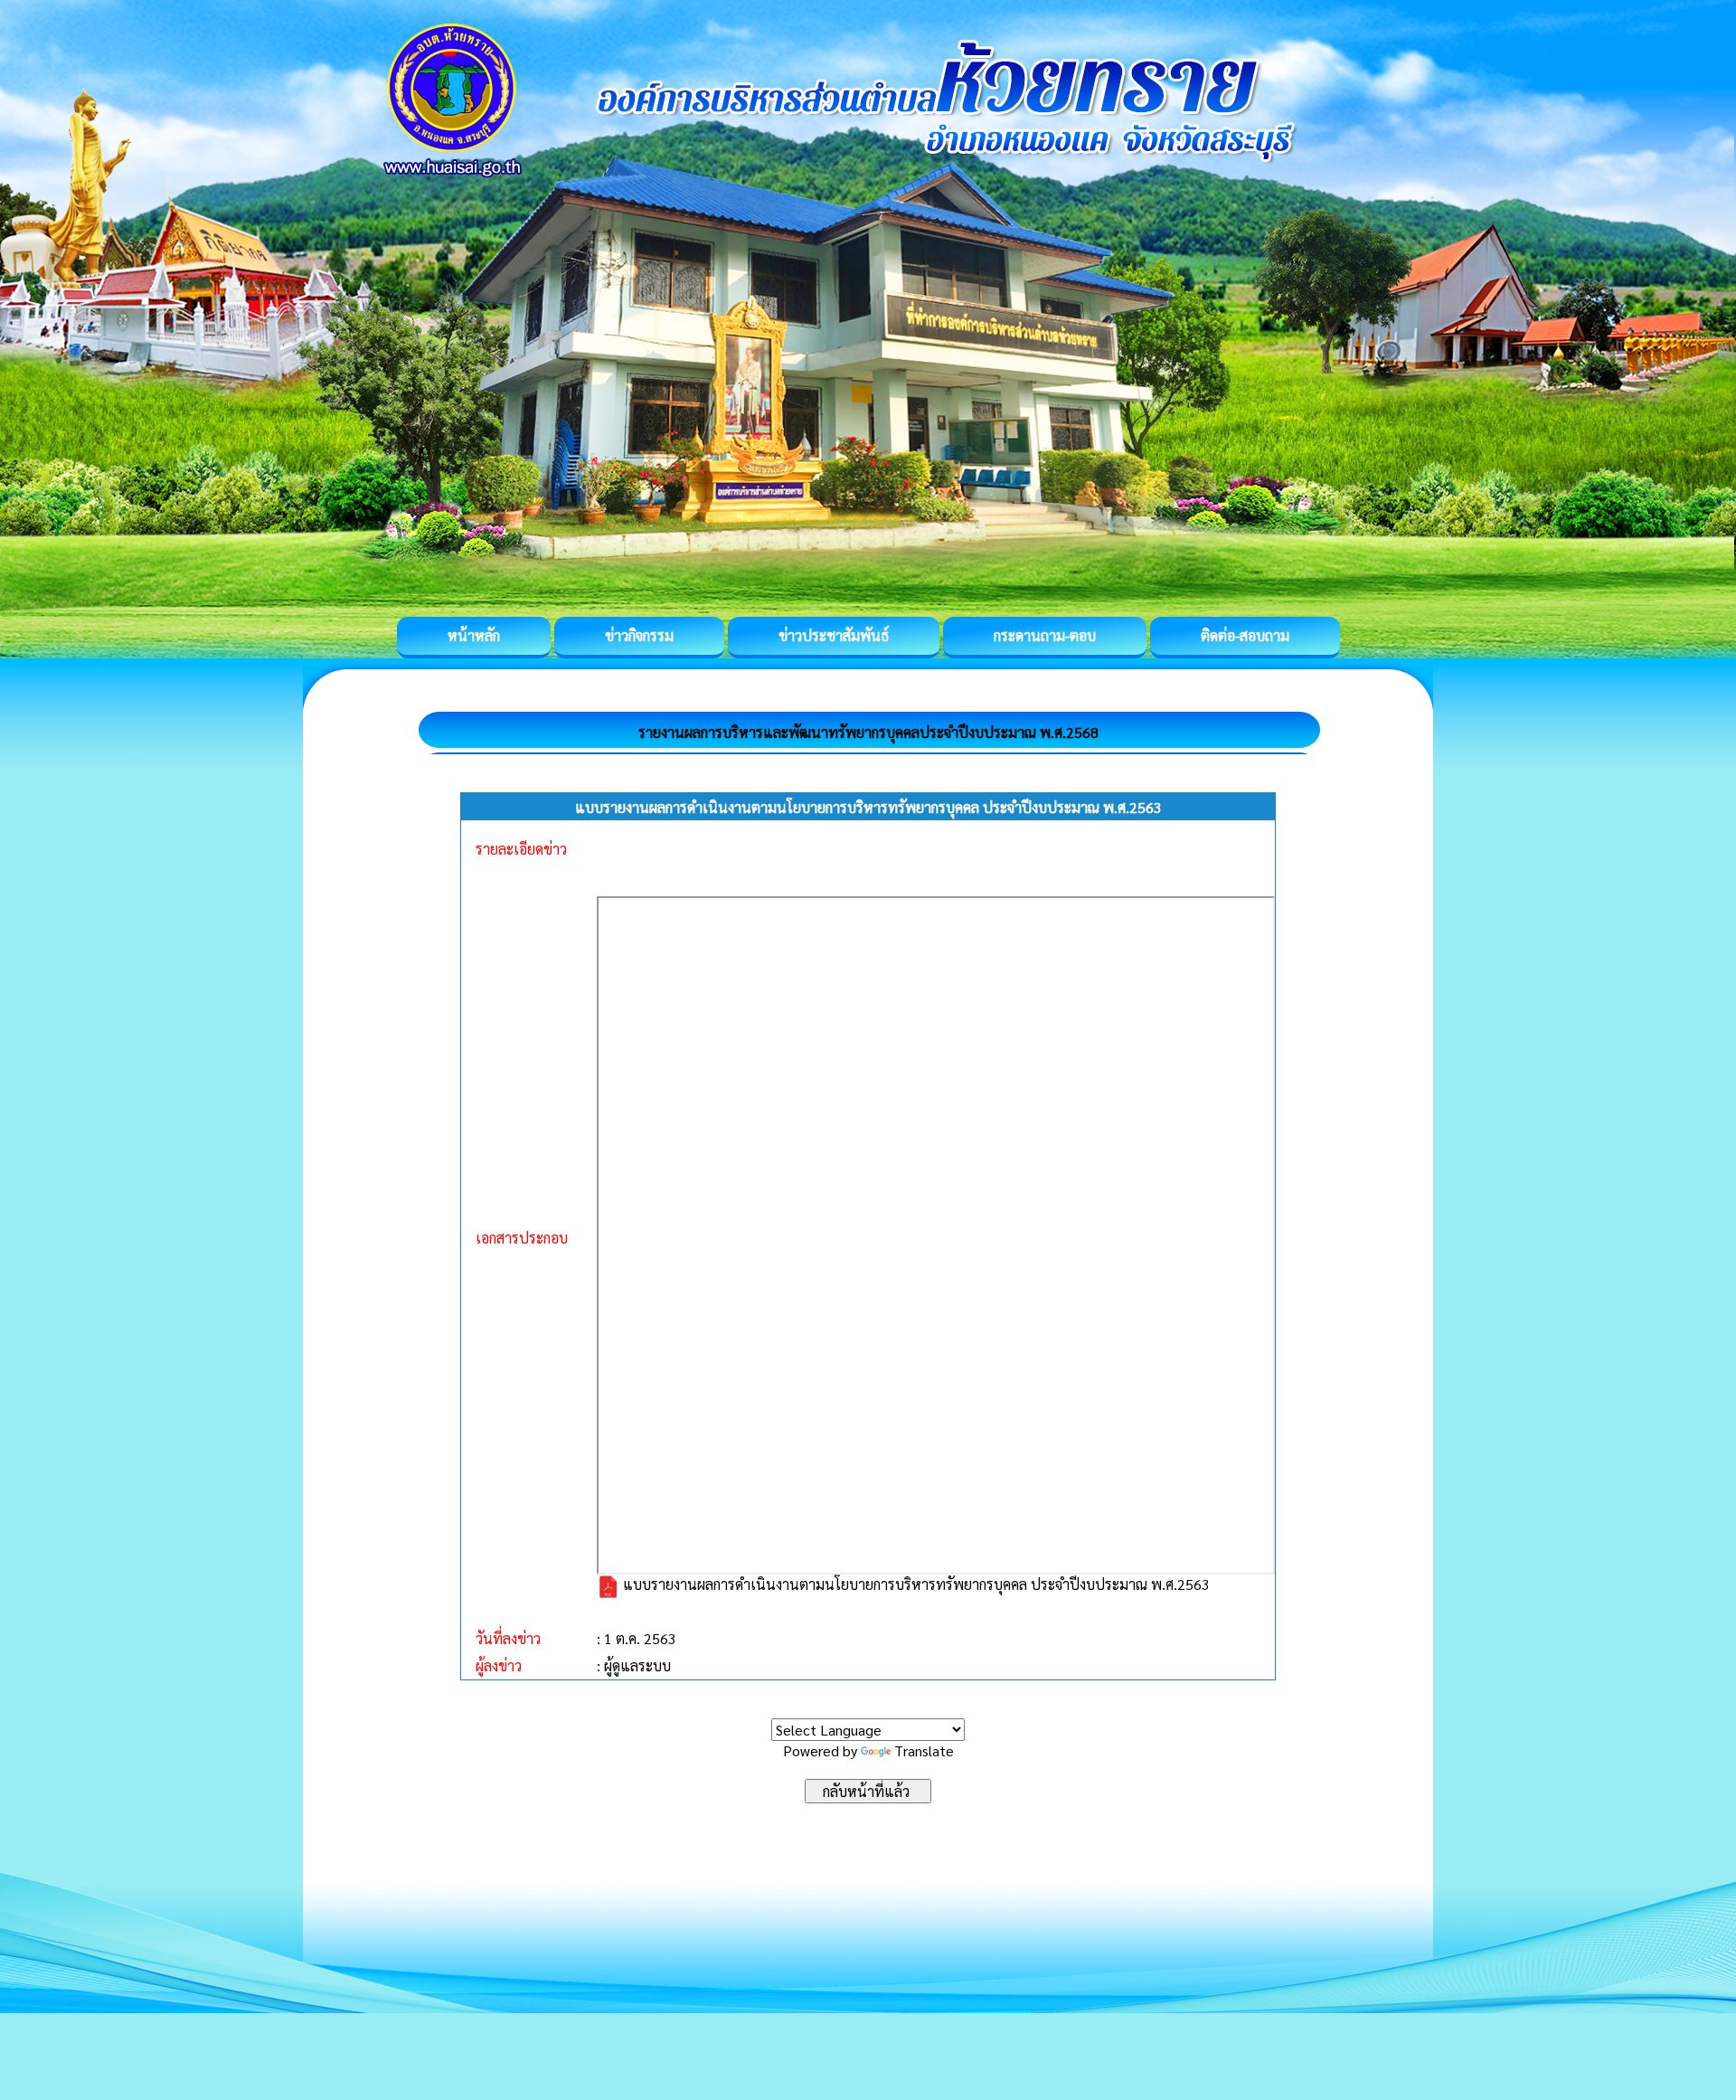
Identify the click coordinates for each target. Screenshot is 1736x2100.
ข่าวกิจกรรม (639, 635)
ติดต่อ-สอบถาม (1245, 635)
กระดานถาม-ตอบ (1045, 635)
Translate (924, 1750)
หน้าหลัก (474, 635)
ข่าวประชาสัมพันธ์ (834, 635)
